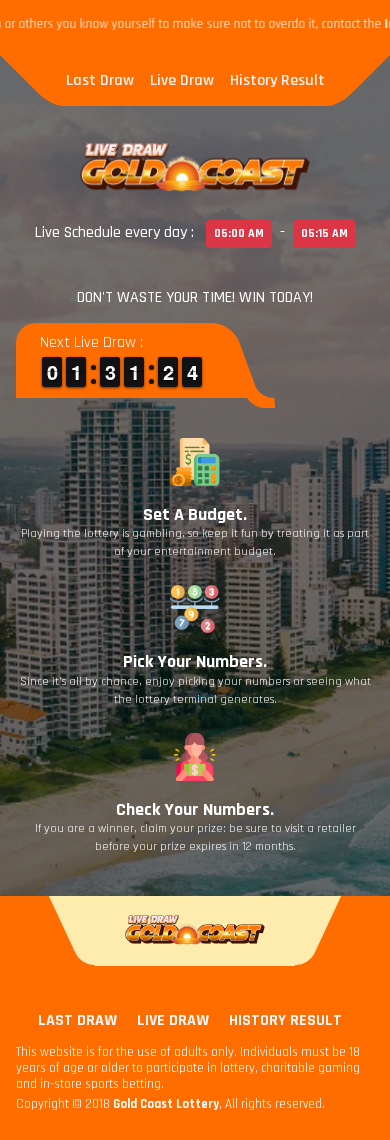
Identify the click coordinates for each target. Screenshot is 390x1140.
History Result (277, 80)
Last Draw (100, 80)
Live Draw (182, 80)
